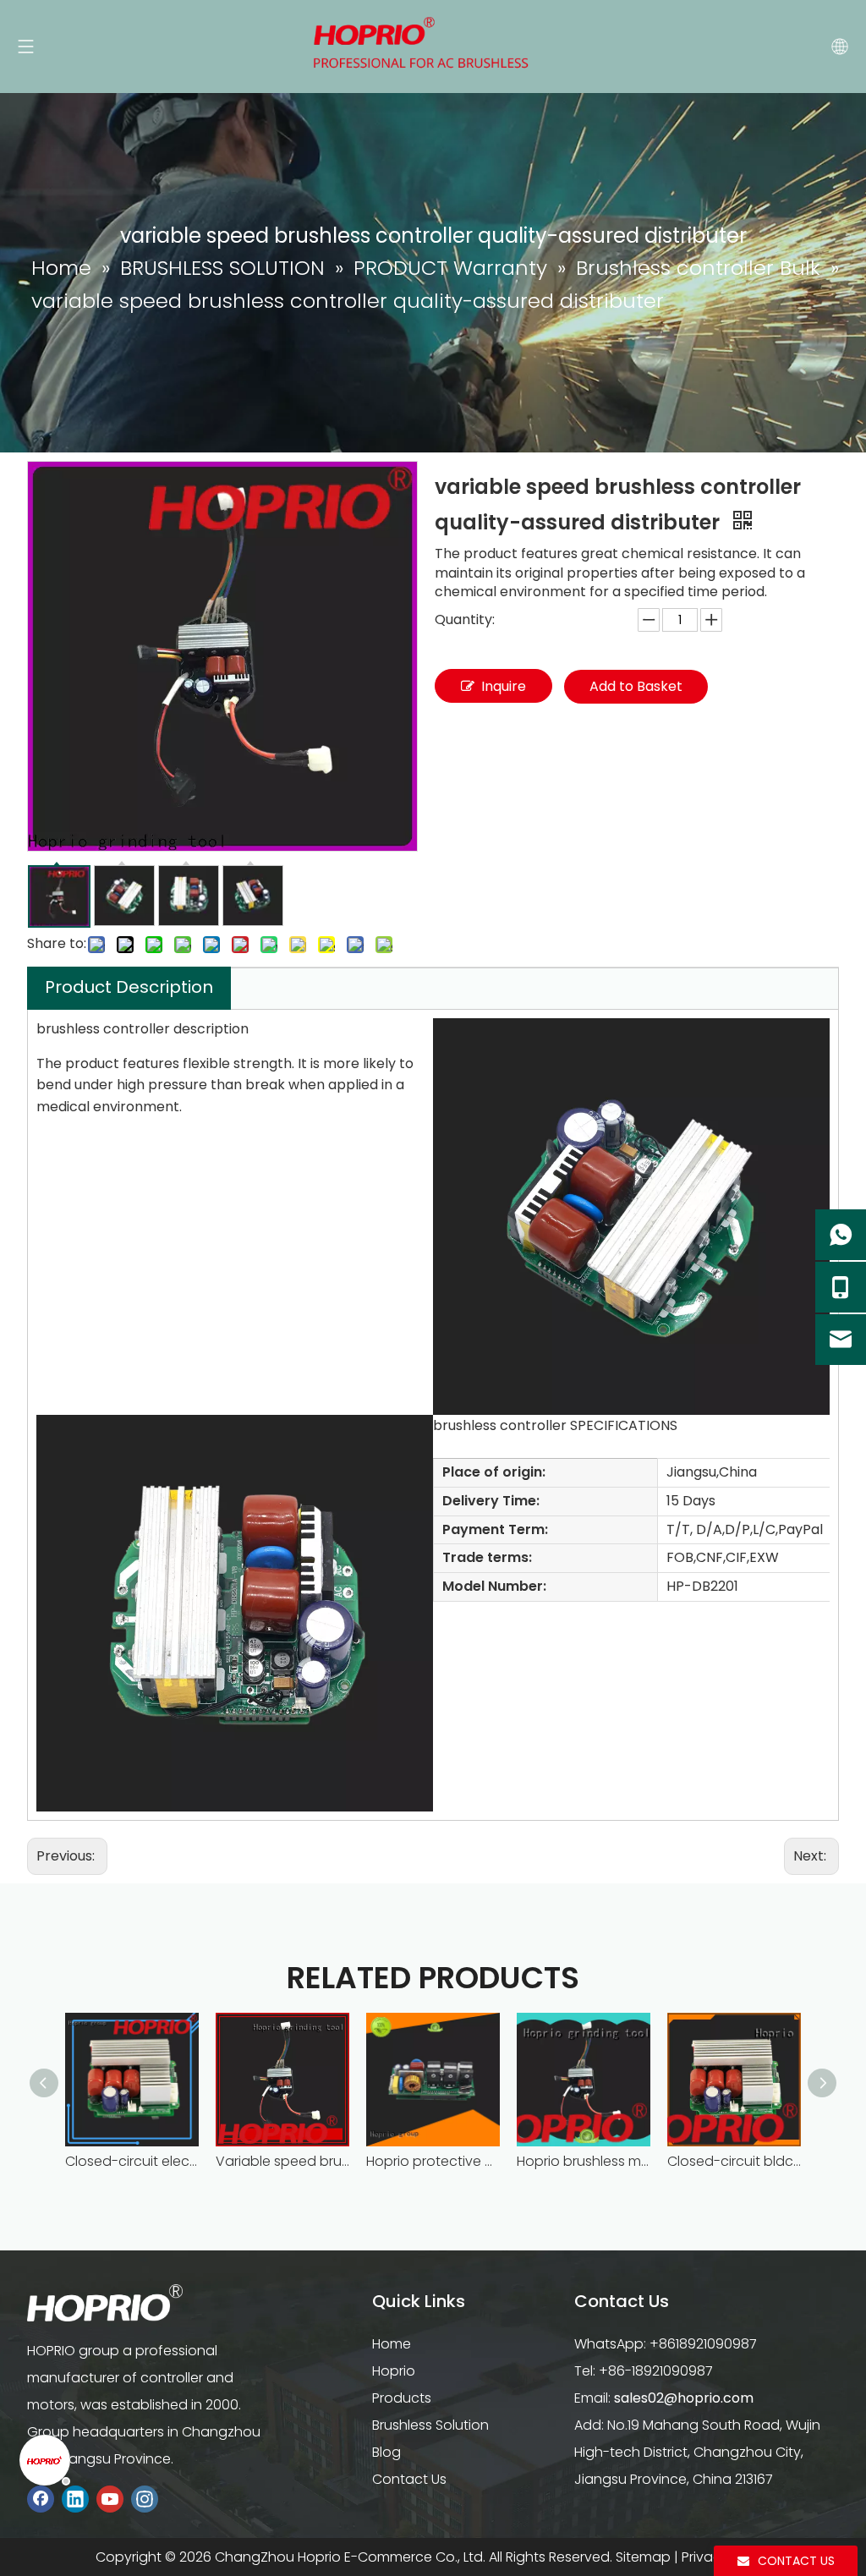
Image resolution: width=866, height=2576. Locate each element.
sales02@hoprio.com (684, 2398)
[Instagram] (145, 2499)
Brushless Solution (430, 2425)
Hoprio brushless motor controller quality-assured (584, 2161)
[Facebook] (41, 2499)
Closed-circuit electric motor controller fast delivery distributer (132, 2161)
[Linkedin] (75, 2499)
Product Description (129, 987)
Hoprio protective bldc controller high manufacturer (433, 2161)
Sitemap (643, 2557)
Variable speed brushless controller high (282, 2161)
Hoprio (394, 2371)
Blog (386, 2452)
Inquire (504, 686)
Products (402, 2398)
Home (392, 2344)
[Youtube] (110, 2499)
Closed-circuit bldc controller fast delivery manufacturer (734, 2161)
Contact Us (409, 2479)
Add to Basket (636, 686)
